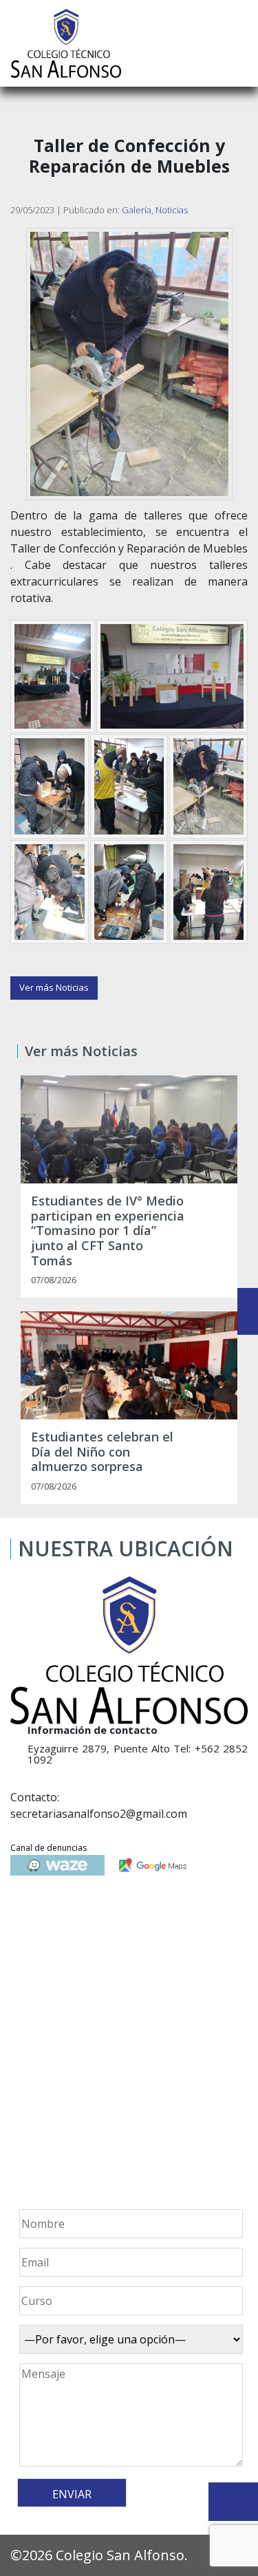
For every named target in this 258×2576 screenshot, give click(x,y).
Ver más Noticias (54, 987)
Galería (137, 210)
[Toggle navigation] (238, 43)
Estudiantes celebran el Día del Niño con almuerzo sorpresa (102, 1452)
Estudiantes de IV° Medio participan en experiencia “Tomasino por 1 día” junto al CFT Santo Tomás (108, 1231)
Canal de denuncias (49, 1848)
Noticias (172, 210)
